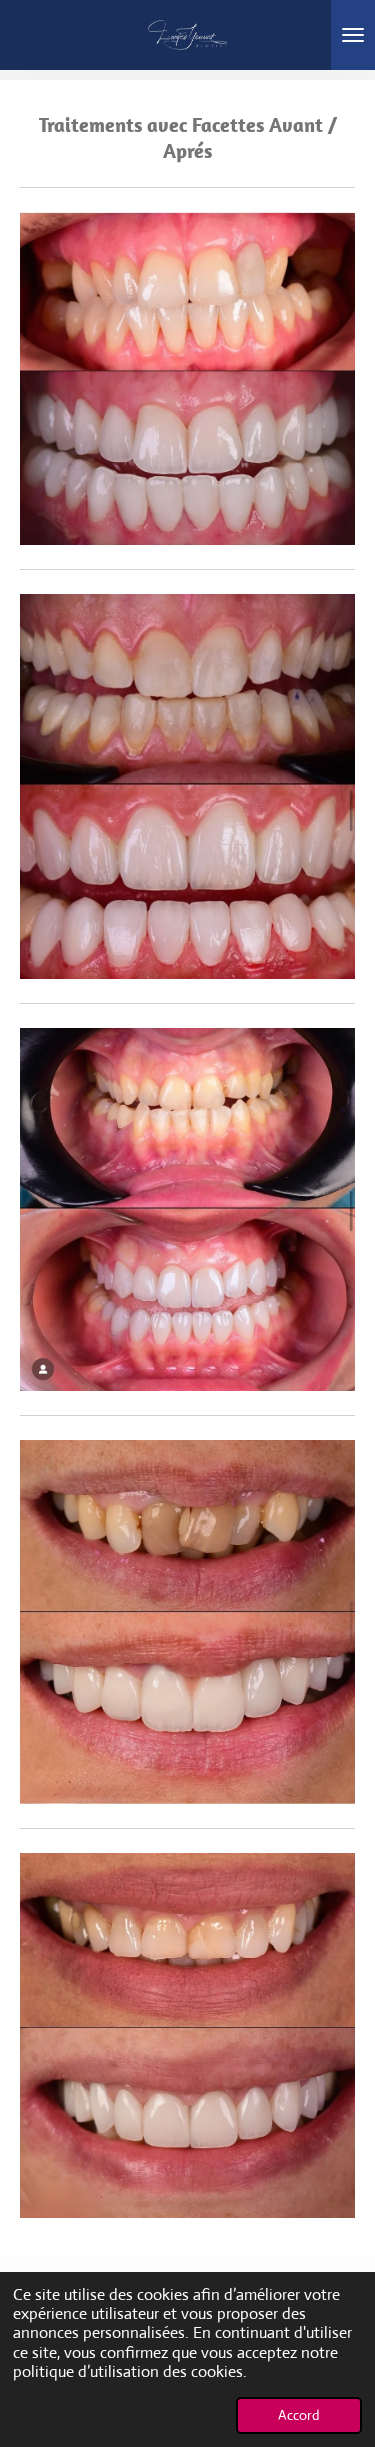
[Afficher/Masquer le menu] (353, 35)
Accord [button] (299, 2415)
